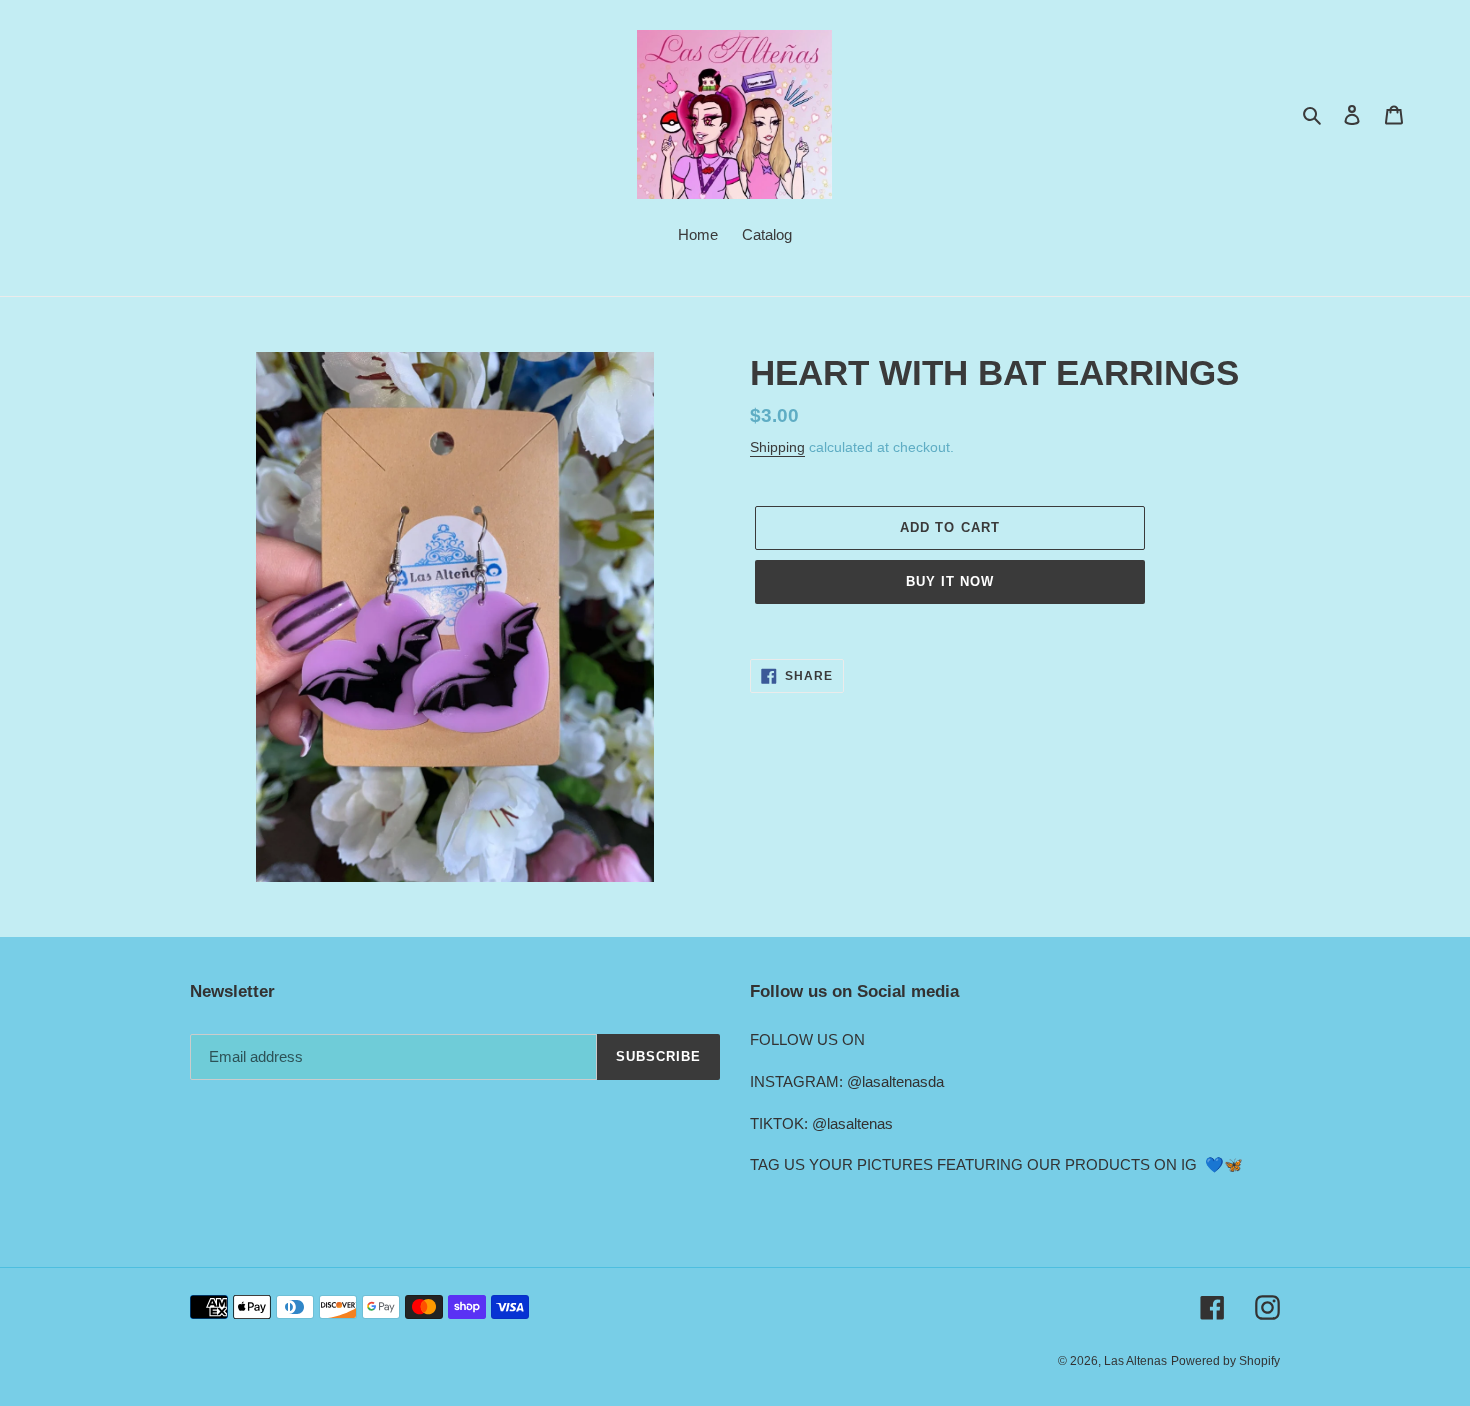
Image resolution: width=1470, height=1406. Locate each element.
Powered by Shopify (1225, 1361)
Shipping (777, 447)
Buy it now (950, 581)
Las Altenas (1135, 1361)
